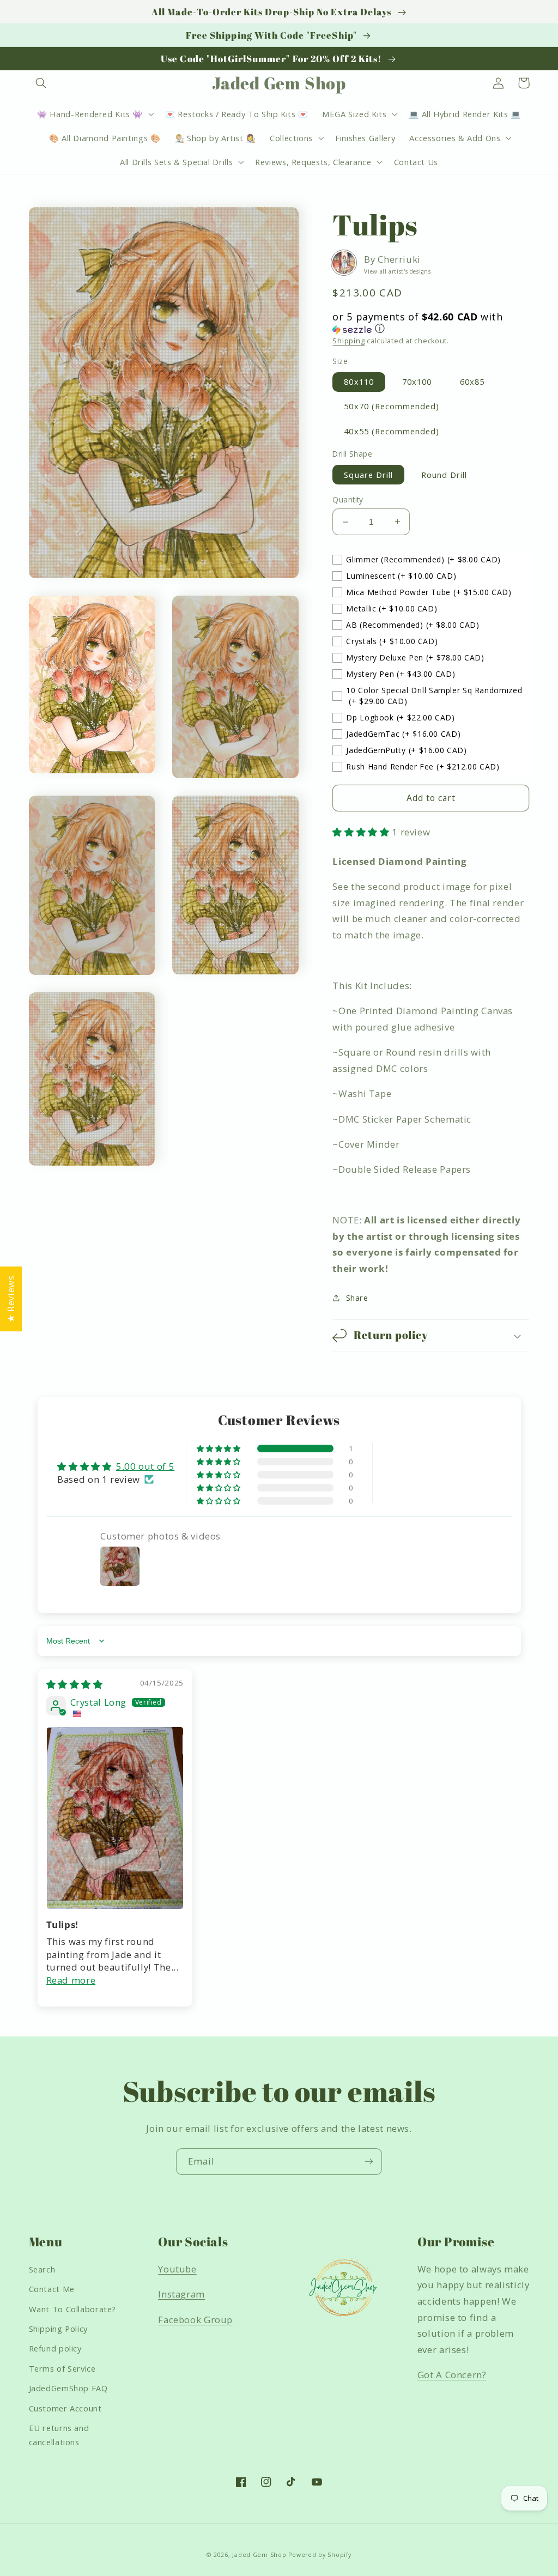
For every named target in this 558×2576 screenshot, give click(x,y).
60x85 (472, 381)
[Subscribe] (369, 2162)
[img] (75, 1684)
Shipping (348, 341)
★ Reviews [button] (11, 1299)
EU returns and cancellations (59, 2435)
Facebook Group (195, 2320)
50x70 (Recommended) (392, 406)
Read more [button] (71, 1980)
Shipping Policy (58, 2329)
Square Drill (368, 475)
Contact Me (52, 2289)
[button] (41, 83)
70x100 (417, 381)
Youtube (177, 2269)
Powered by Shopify (320, 2555)
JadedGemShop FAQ (68, 2388)
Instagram (181, 2294)
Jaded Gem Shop (259, 2555)
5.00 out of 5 (145, 1466)
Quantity (348, 499)
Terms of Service (62, 2368)
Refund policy (55, 2348)
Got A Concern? (452, 2375)
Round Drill (444, 475)
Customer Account (65, 2408)
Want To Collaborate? (73, 2309)
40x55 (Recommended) (392, 431)
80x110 (359, 381)
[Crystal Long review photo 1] (115, 1818)
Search (42, 2269)
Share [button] (357, 1298)
